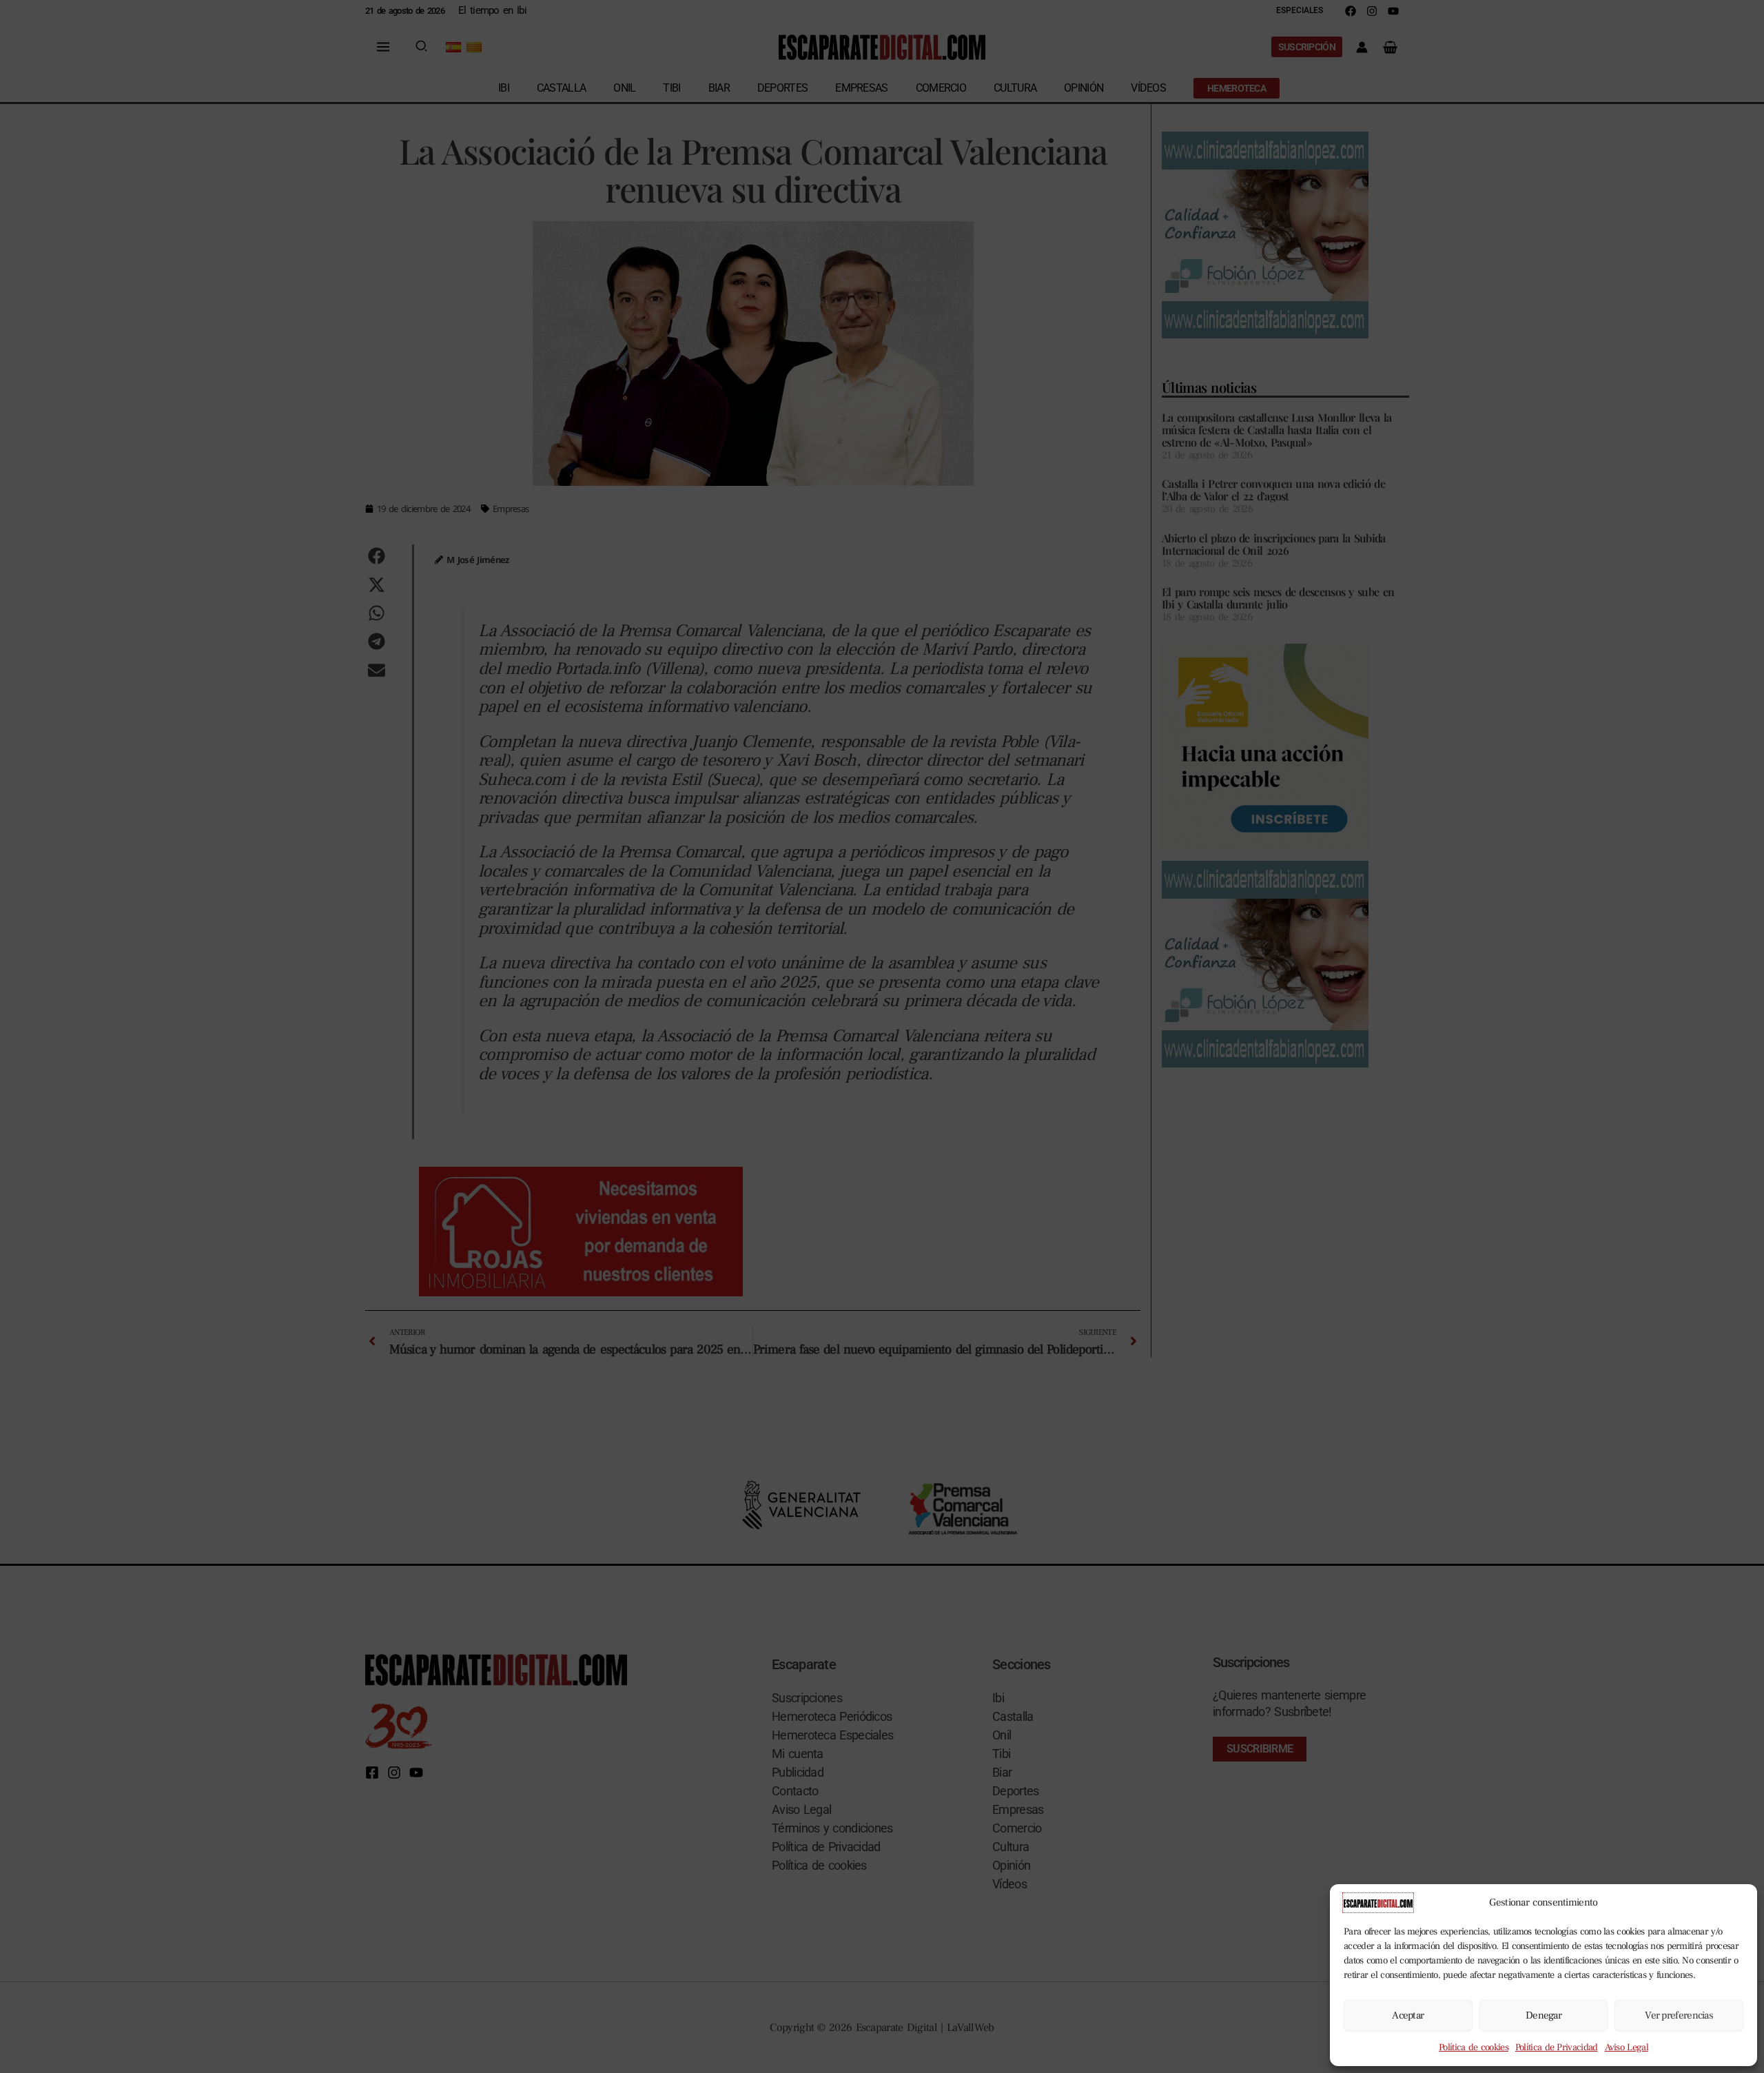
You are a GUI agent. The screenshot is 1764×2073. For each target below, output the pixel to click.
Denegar (1543, 2015)
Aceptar (1408, 2015)
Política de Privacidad (1557, 2048)
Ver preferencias (1679, 2015)
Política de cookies (1474, 2048)
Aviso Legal (1627, 2048)
